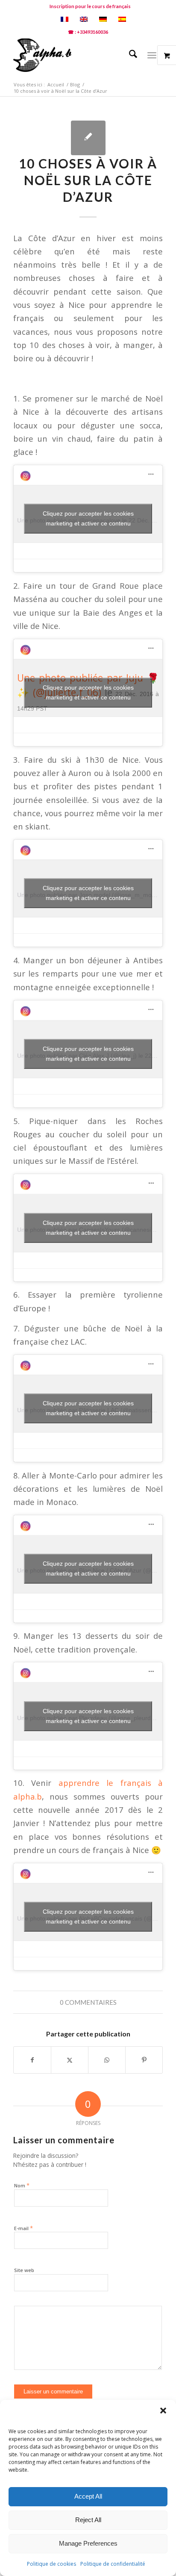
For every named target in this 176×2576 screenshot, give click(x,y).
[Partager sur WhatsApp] (107, 2060)
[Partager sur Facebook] (32, 2060)
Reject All (88, 2520)
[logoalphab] (73, 55)
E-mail (23, 2228)
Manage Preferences (88, 2543)
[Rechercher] (129, 55)
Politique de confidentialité (113, 2564)
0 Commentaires (88, 2002)
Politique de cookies (51, 2564)
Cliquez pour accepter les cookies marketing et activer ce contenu (88, 518)
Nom (22, 2185)
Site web (24, 2270)
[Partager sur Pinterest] (144, 2060)
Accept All (88, 2496)
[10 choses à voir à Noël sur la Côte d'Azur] (88, 138)
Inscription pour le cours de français (90, 6)
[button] (163, 2411)
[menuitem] (90, 6)
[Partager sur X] (70, 2060)
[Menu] (152, 55)
